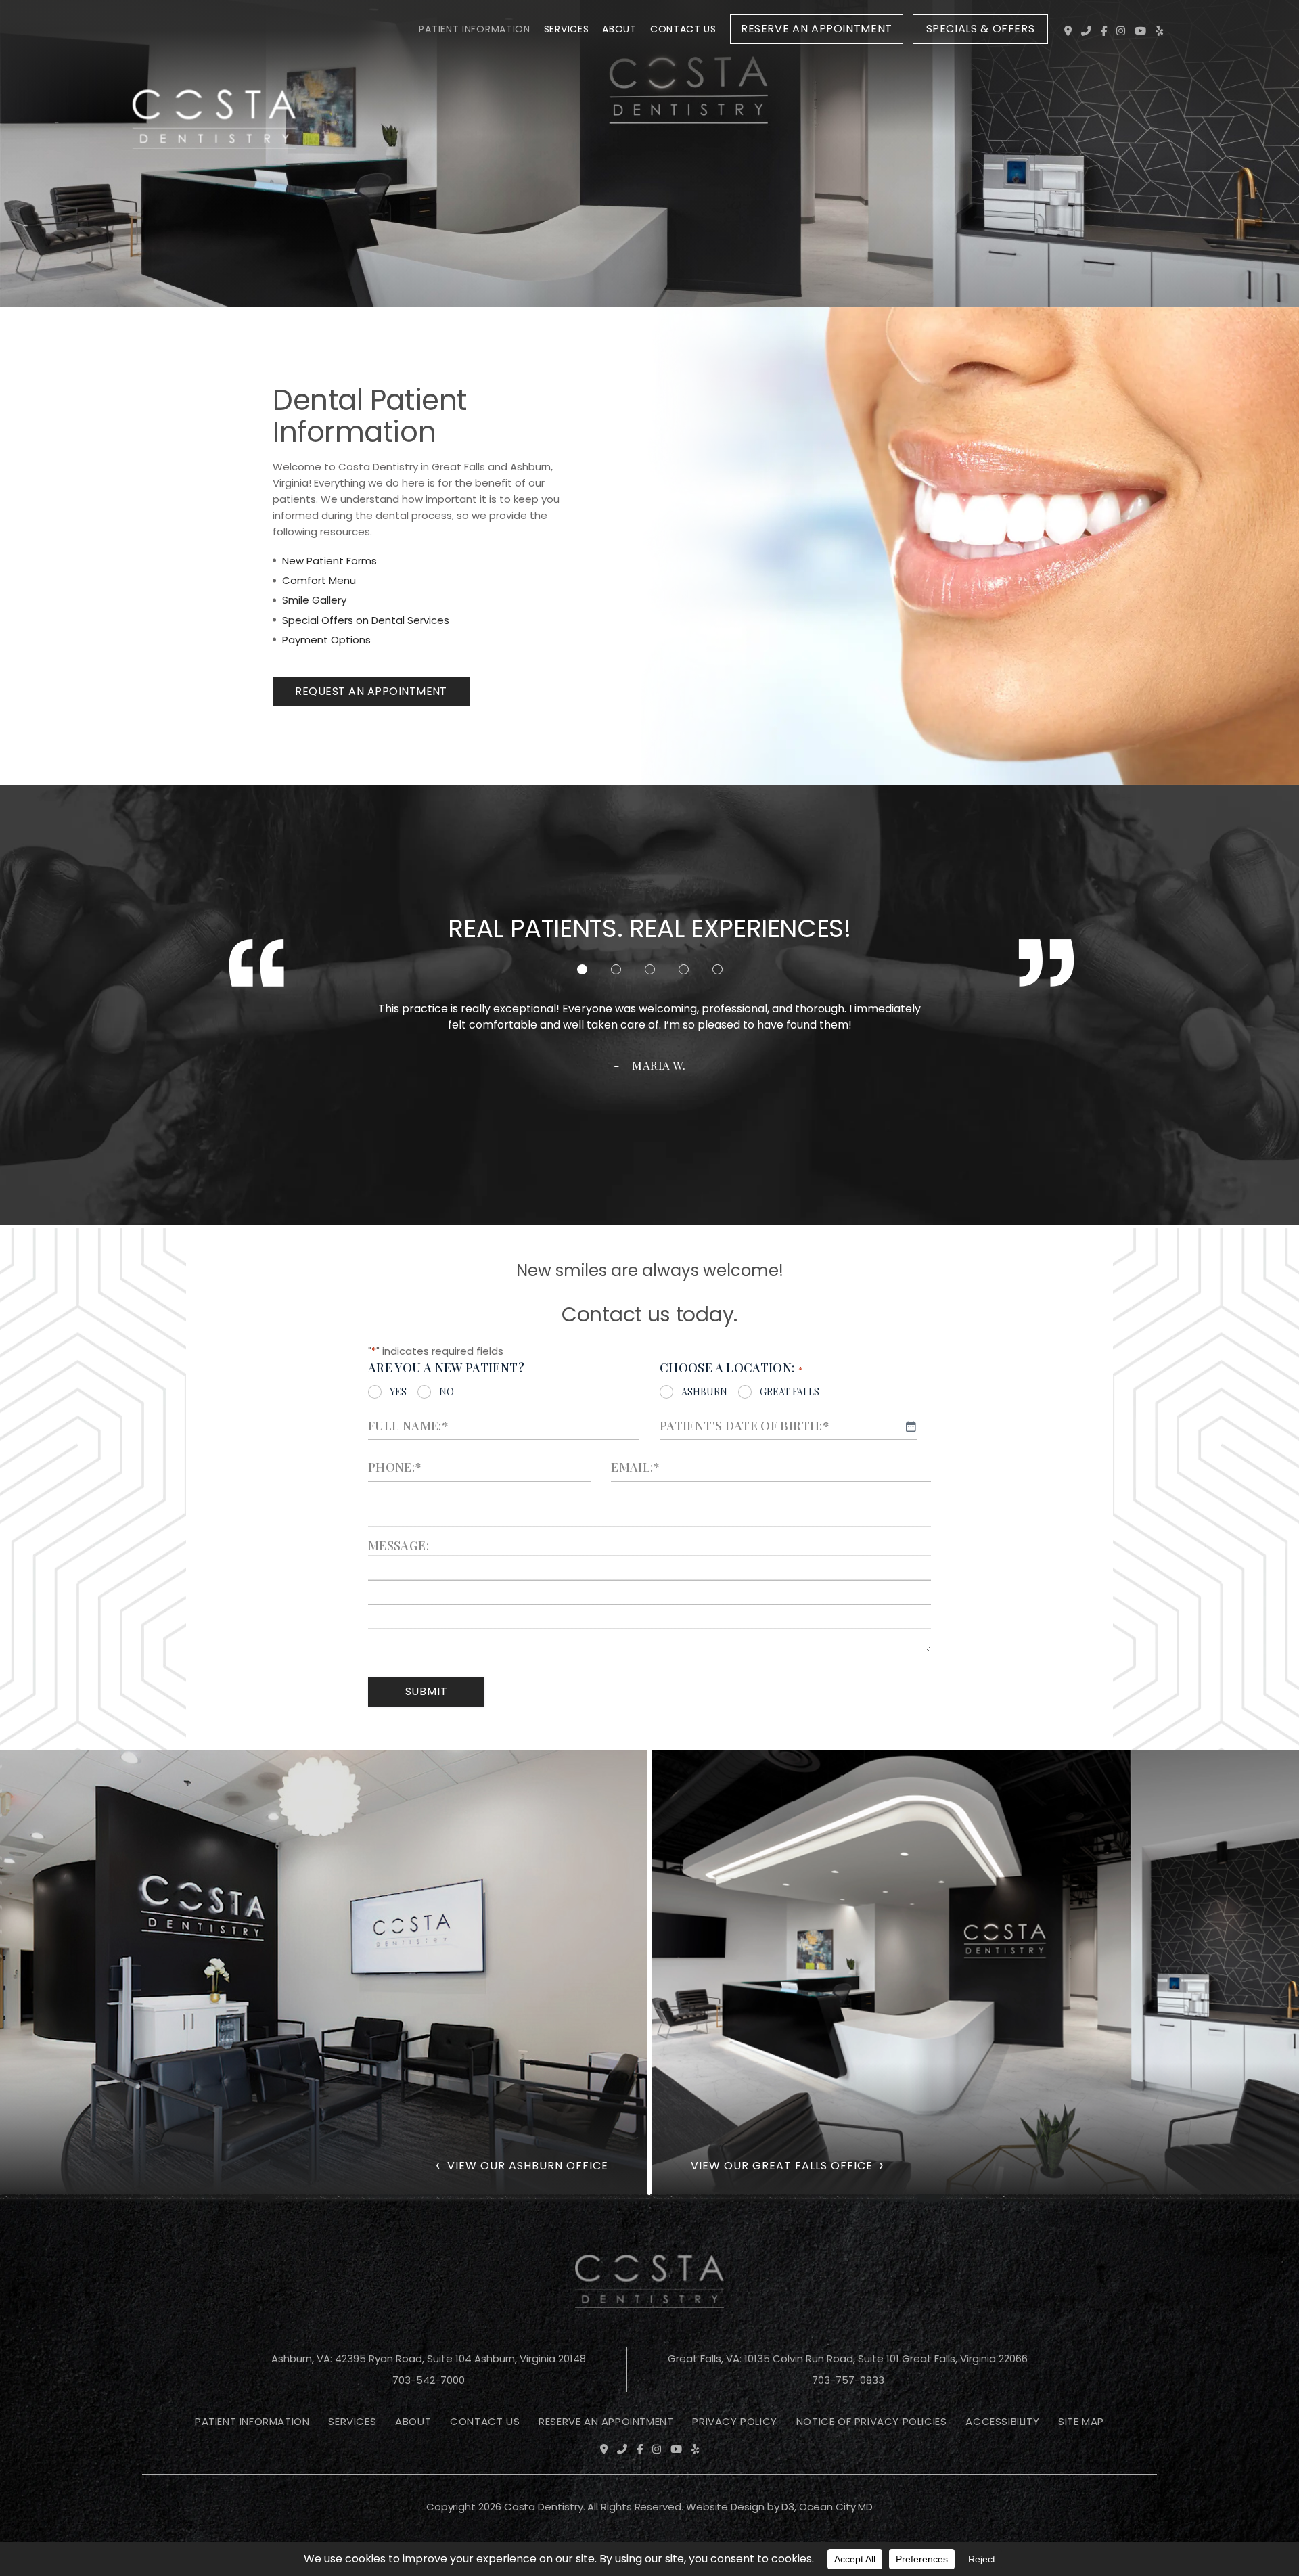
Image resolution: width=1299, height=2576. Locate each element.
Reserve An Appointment (606, 2421)
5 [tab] (717, 969)
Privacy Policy (734, 2421)
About (619, 29)
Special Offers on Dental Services (366, 620)
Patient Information (474, 29)
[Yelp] (1159, 31)
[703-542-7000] (1086, 31)
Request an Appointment (371, 691)
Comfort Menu (319, 580)
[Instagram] (1121, 31)
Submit (427, 1691)
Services (567, 29)
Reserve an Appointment (817, 29)
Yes (398, 1392)
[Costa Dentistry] (214, 32)
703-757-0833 (848, 2380)
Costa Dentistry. (545, 2507)
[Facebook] (1104, 31)
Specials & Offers (981, 29)
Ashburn (704, 1392)
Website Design (725, 2507)
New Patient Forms (329, 561)
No (447, 1392)
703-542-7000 (429, 2380)
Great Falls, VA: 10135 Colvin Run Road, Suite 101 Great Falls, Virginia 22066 (848, 2358)
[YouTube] (1140, 31)
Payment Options (326, 640)
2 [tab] (616, 969)
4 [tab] (684, 969)
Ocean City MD (836, 2507)
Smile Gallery (314, 600)
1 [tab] (582, 969)
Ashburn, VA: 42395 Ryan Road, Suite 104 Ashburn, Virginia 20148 (429, 2358)
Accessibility (1002, 2421)
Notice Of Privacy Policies (872, 2421)
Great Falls (790, 1392)
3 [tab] (650, 969)
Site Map (1081, 2421)
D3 (788, 2507)
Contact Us (683, 29)
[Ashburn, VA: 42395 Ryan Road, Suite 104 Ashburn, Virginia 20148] (1068, 31)
